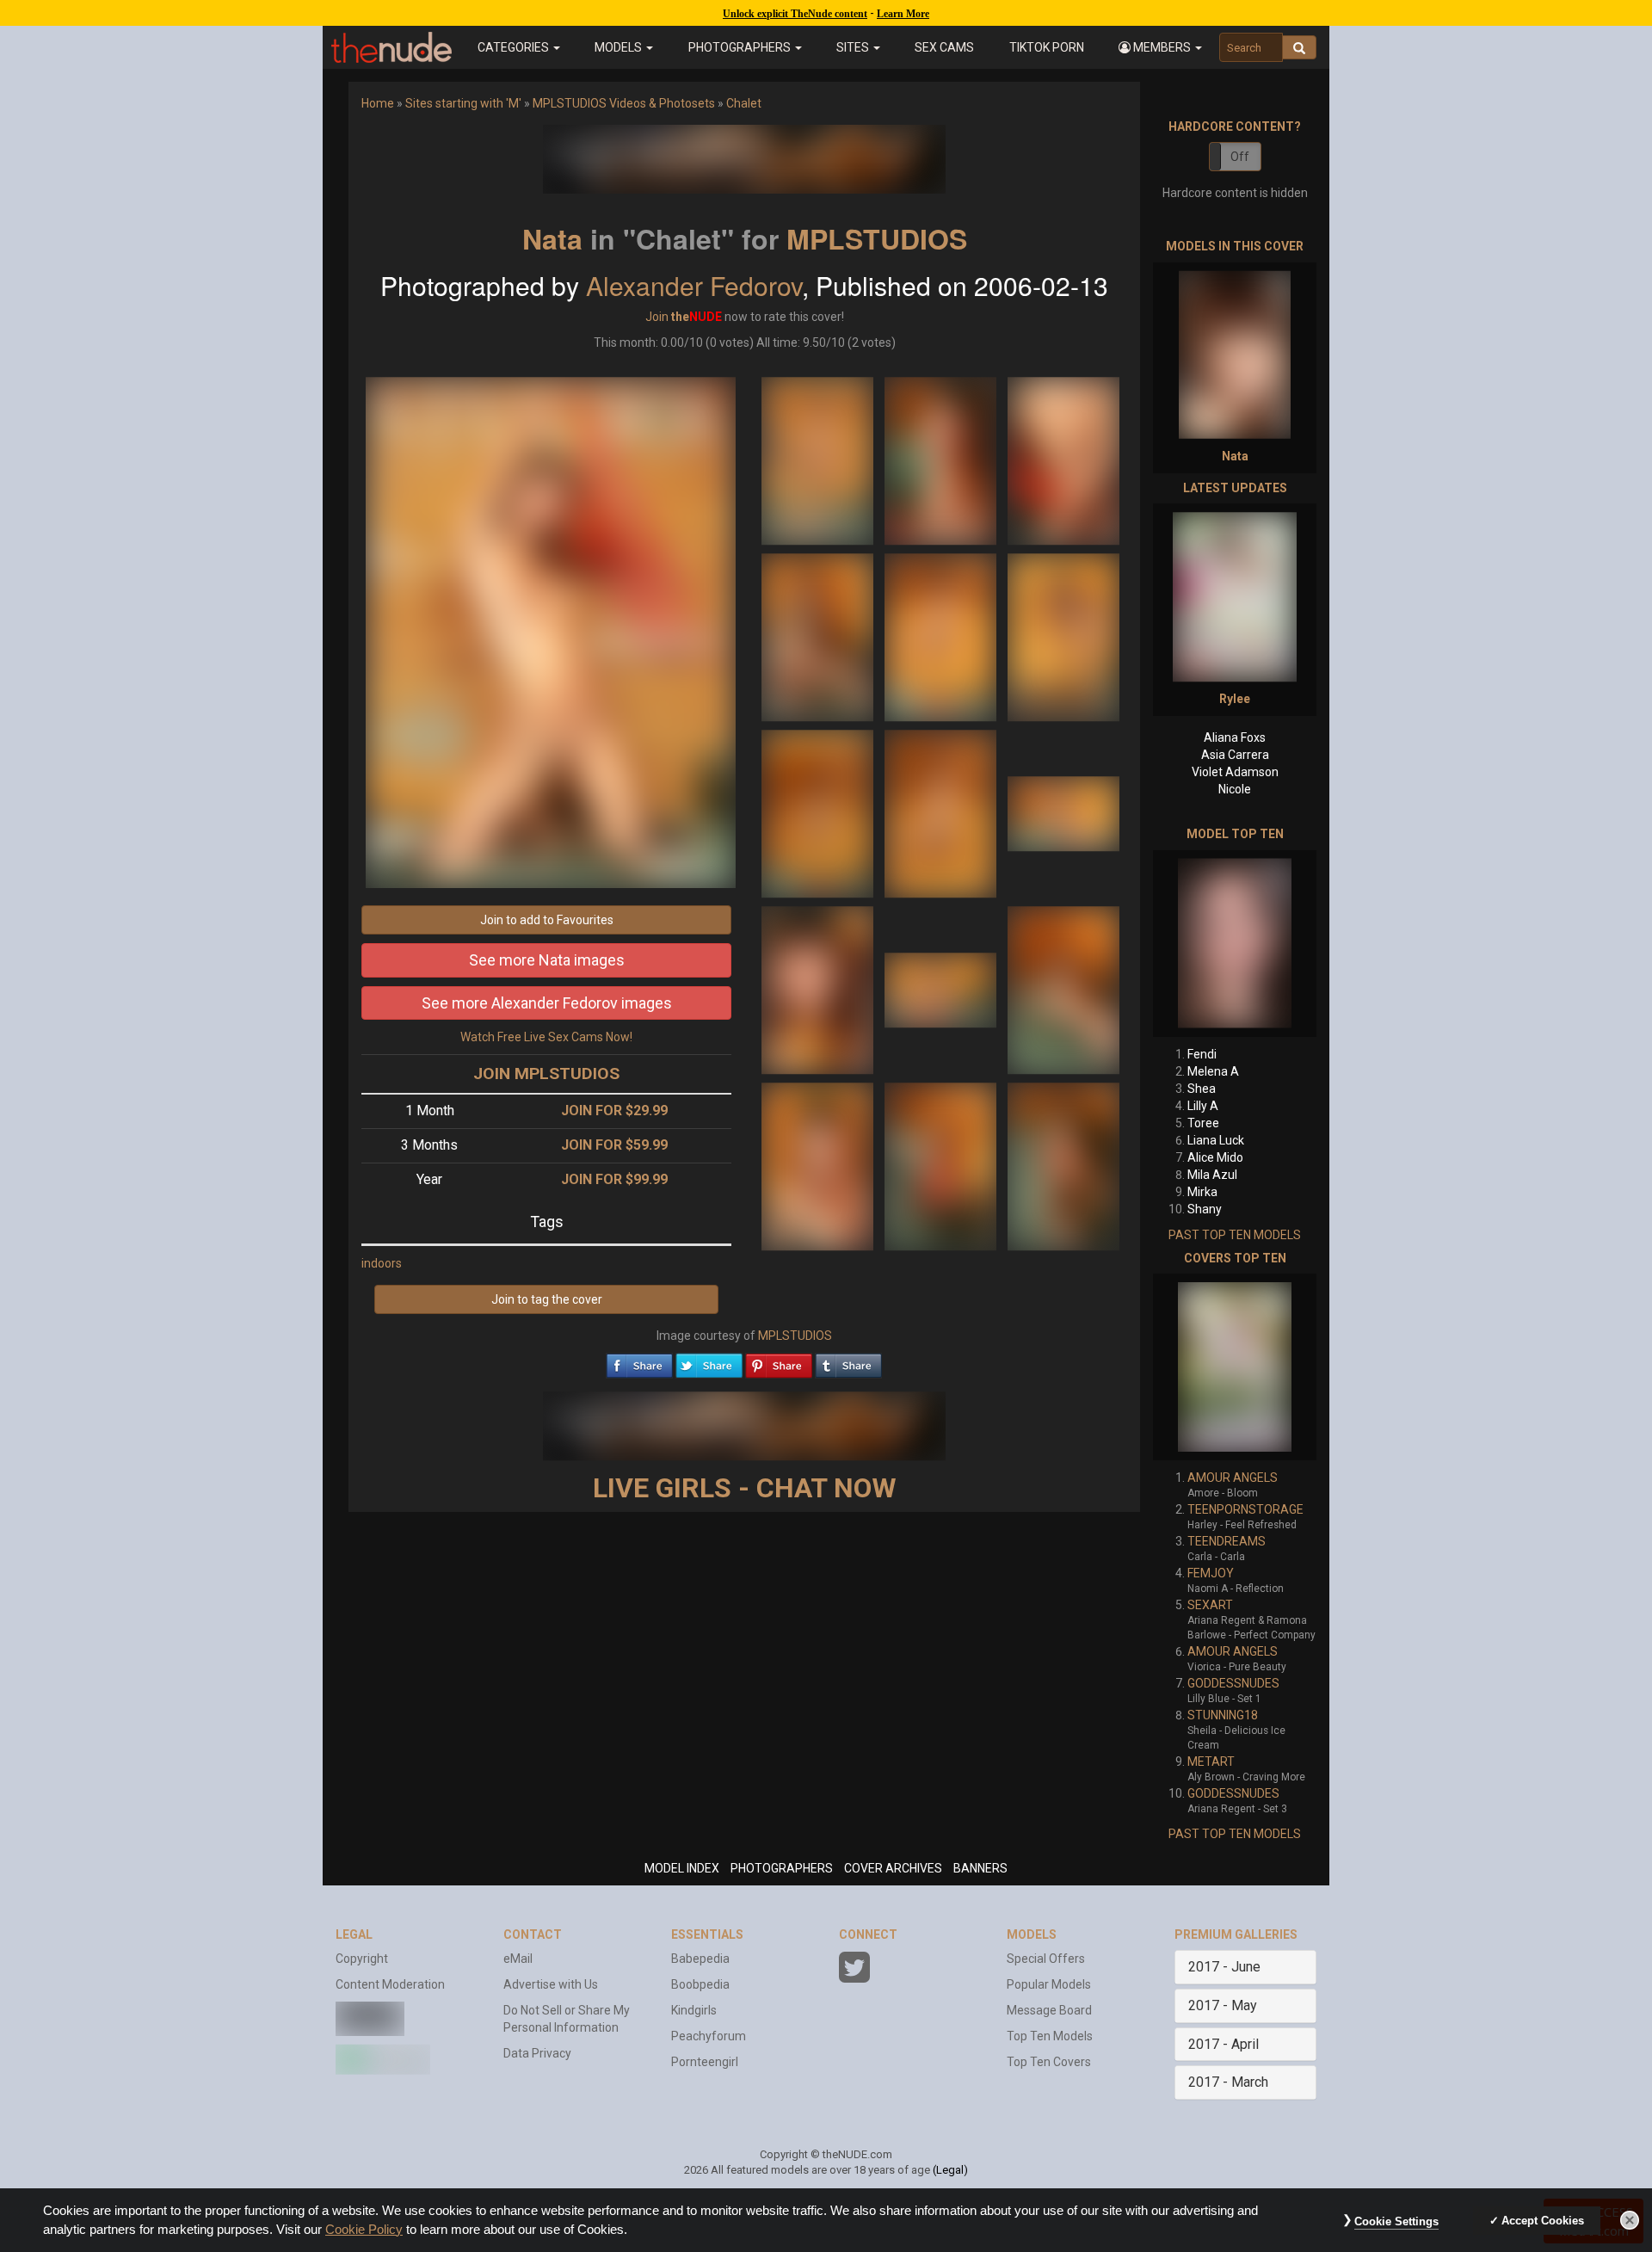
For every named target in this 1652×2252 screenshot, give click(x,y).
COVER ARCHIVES (893, 1868)
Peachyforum (709, 2036)
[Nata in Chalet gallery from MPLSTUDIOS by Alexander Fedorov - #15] (1063, 1165)
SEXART (1210, 1605)
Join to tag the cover (547, 1299)
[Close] (1630, 2220)
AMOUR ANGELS (1233, 1478)
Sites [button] (854, 47)
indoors (382, 1263)
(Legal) (950, 2170)
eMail (518, 1959)
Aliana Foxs (1235, 737)
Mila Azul (1212, 1175)
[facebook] (639, 1361)
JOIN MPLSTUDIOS (546, 1074)
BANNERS (980, 1868)
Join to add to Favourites (547, 920)
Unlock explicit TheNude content (795, 14)
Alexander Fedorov (694, 285)
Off (1240, 157)
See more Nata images (547, 960)
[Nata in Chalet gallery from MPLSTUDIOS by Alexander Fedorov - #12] (1063, 989)
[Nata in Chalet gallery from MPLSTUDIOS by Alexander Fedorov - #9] (1063, 812)
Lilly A (1203, 1106)
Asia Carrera (1235, 755)
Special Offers (1046, 1959)
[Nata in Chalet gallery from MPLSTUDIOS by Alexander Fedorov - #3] (1063, 460)
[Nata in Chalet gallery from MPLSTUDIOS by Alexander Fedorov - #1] (819, 460)
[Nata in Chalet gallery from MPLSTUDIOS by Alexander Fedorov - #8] (942, 812)
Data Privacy (537, 2053)
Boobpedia (700, 1984)
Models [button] (619, 47)
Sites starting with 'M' (463, 103)
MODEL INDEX (682, 1868)
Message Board (1049, 2010)
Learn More (903, 14)
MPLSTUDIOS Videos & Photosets (624, 103)
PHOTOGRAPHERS (782, 1868)
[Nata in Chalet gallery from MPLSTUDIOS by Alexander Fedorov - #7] (819, 812)
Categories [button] (515, 47)
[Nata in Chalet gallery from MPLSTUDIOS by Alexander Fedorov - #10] (819, 989)
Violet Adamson (1235, 772)
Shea (1202, 1089)
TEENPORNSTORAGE (1245, 1509)
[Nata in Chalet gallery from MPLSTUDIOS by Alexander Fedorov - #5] (942, 636)
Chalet (744, 103)
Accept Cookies (1543, 2221)
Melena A (1213, 1071)
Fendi (1202, 1054)
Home (378, 103)
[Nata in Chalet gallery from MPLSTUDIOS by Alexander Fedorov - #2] (942, 460)
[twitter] (709, 1361)
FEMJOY (1211, 1573)
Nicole (1235, 789)
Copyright (362, 1959)
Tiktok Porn (1047, 47)
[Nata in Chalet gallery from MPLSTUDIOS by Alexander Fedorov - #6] (1063, 636)
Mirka (1202, 1192)
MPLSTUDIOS (877, 238)
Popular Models (1049, 1984)
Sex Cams (944, 47)
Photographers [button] (741, 47)
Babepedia (700, 1959)
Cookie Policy (364, 2230)
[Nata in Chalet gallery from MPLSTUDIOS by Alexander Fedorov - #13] (819, 1165)
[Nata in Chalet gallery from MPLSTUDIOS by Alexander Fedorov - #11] (942, 989)
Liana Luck (1216, 1140)
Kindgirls (694, 2010)
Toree (1203, 1123)
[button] (1160, 47)
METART (1211, 1761)
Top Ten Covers (1049, 2062)
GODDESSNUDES (1233, 1683)
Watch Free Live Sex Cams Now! (546, 1037)
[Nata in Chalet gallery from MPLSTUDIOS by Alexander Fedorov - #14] (942, 1165)
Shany (1205, 1209)
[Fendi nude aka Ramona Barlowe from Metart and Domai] (1235, 944)
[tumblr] (848, 1361)
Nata (552, 238)
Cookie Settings (1396, 2221)
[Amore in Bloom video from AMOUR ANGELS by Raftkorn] (1235, 1367)
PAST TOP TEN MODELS (1235, 1235)
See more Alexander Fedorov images (547, 1003)
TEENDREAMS (1227, 1541)
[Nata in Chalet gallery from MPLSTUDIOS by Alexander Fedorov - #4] (819, 636)
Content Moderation (390, 1984)
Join (657, 317)
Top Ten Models (1050, 2036)
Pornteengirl (705, 2062)
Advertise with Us (551, 1984)
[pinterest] (779, 1361)
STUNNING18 (1223, 1715)
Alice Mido (1215, 1157)
